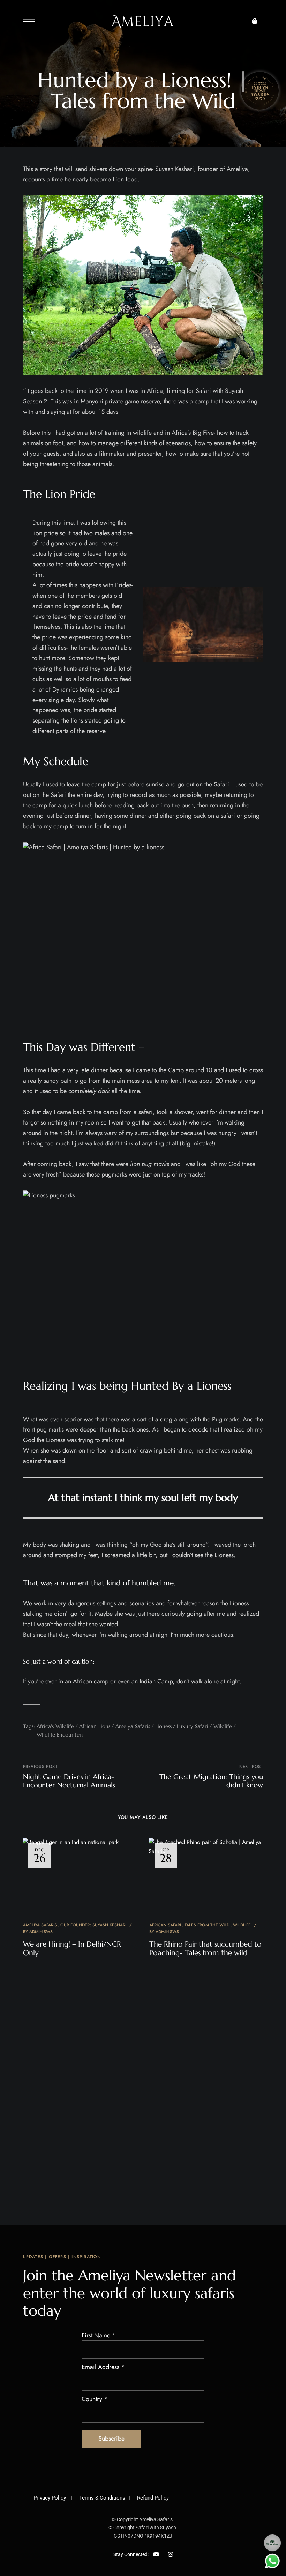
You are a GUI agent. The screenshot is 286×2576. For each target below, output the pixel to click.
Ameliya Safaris (40, 1925)
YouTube (156, 2554)
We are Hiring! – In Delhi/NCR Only (72, 1948)
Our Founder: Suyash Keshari (93, 1925)
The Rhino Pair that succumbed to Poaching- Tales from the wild (205, 1948)
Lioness (163, 1726)
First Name (99, 2335)
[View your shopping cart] (255, 21)
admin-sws (41, 1932)
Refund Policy (153, 2498)
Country (95, 2399)
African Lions (95, 1726)
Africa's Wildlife (55, 1726)
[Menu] (29, 19)
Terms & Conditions (102, 2498)
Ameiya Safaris (133, 1726)
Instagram (171, 2554)
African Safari (165, 1925)
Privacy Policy (50, 2498)
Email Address (103, 2367)
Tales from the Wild (207, 1925)
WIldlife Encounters (60, 1735)
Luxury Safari (193, 1726)
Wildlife (223, 1726)
